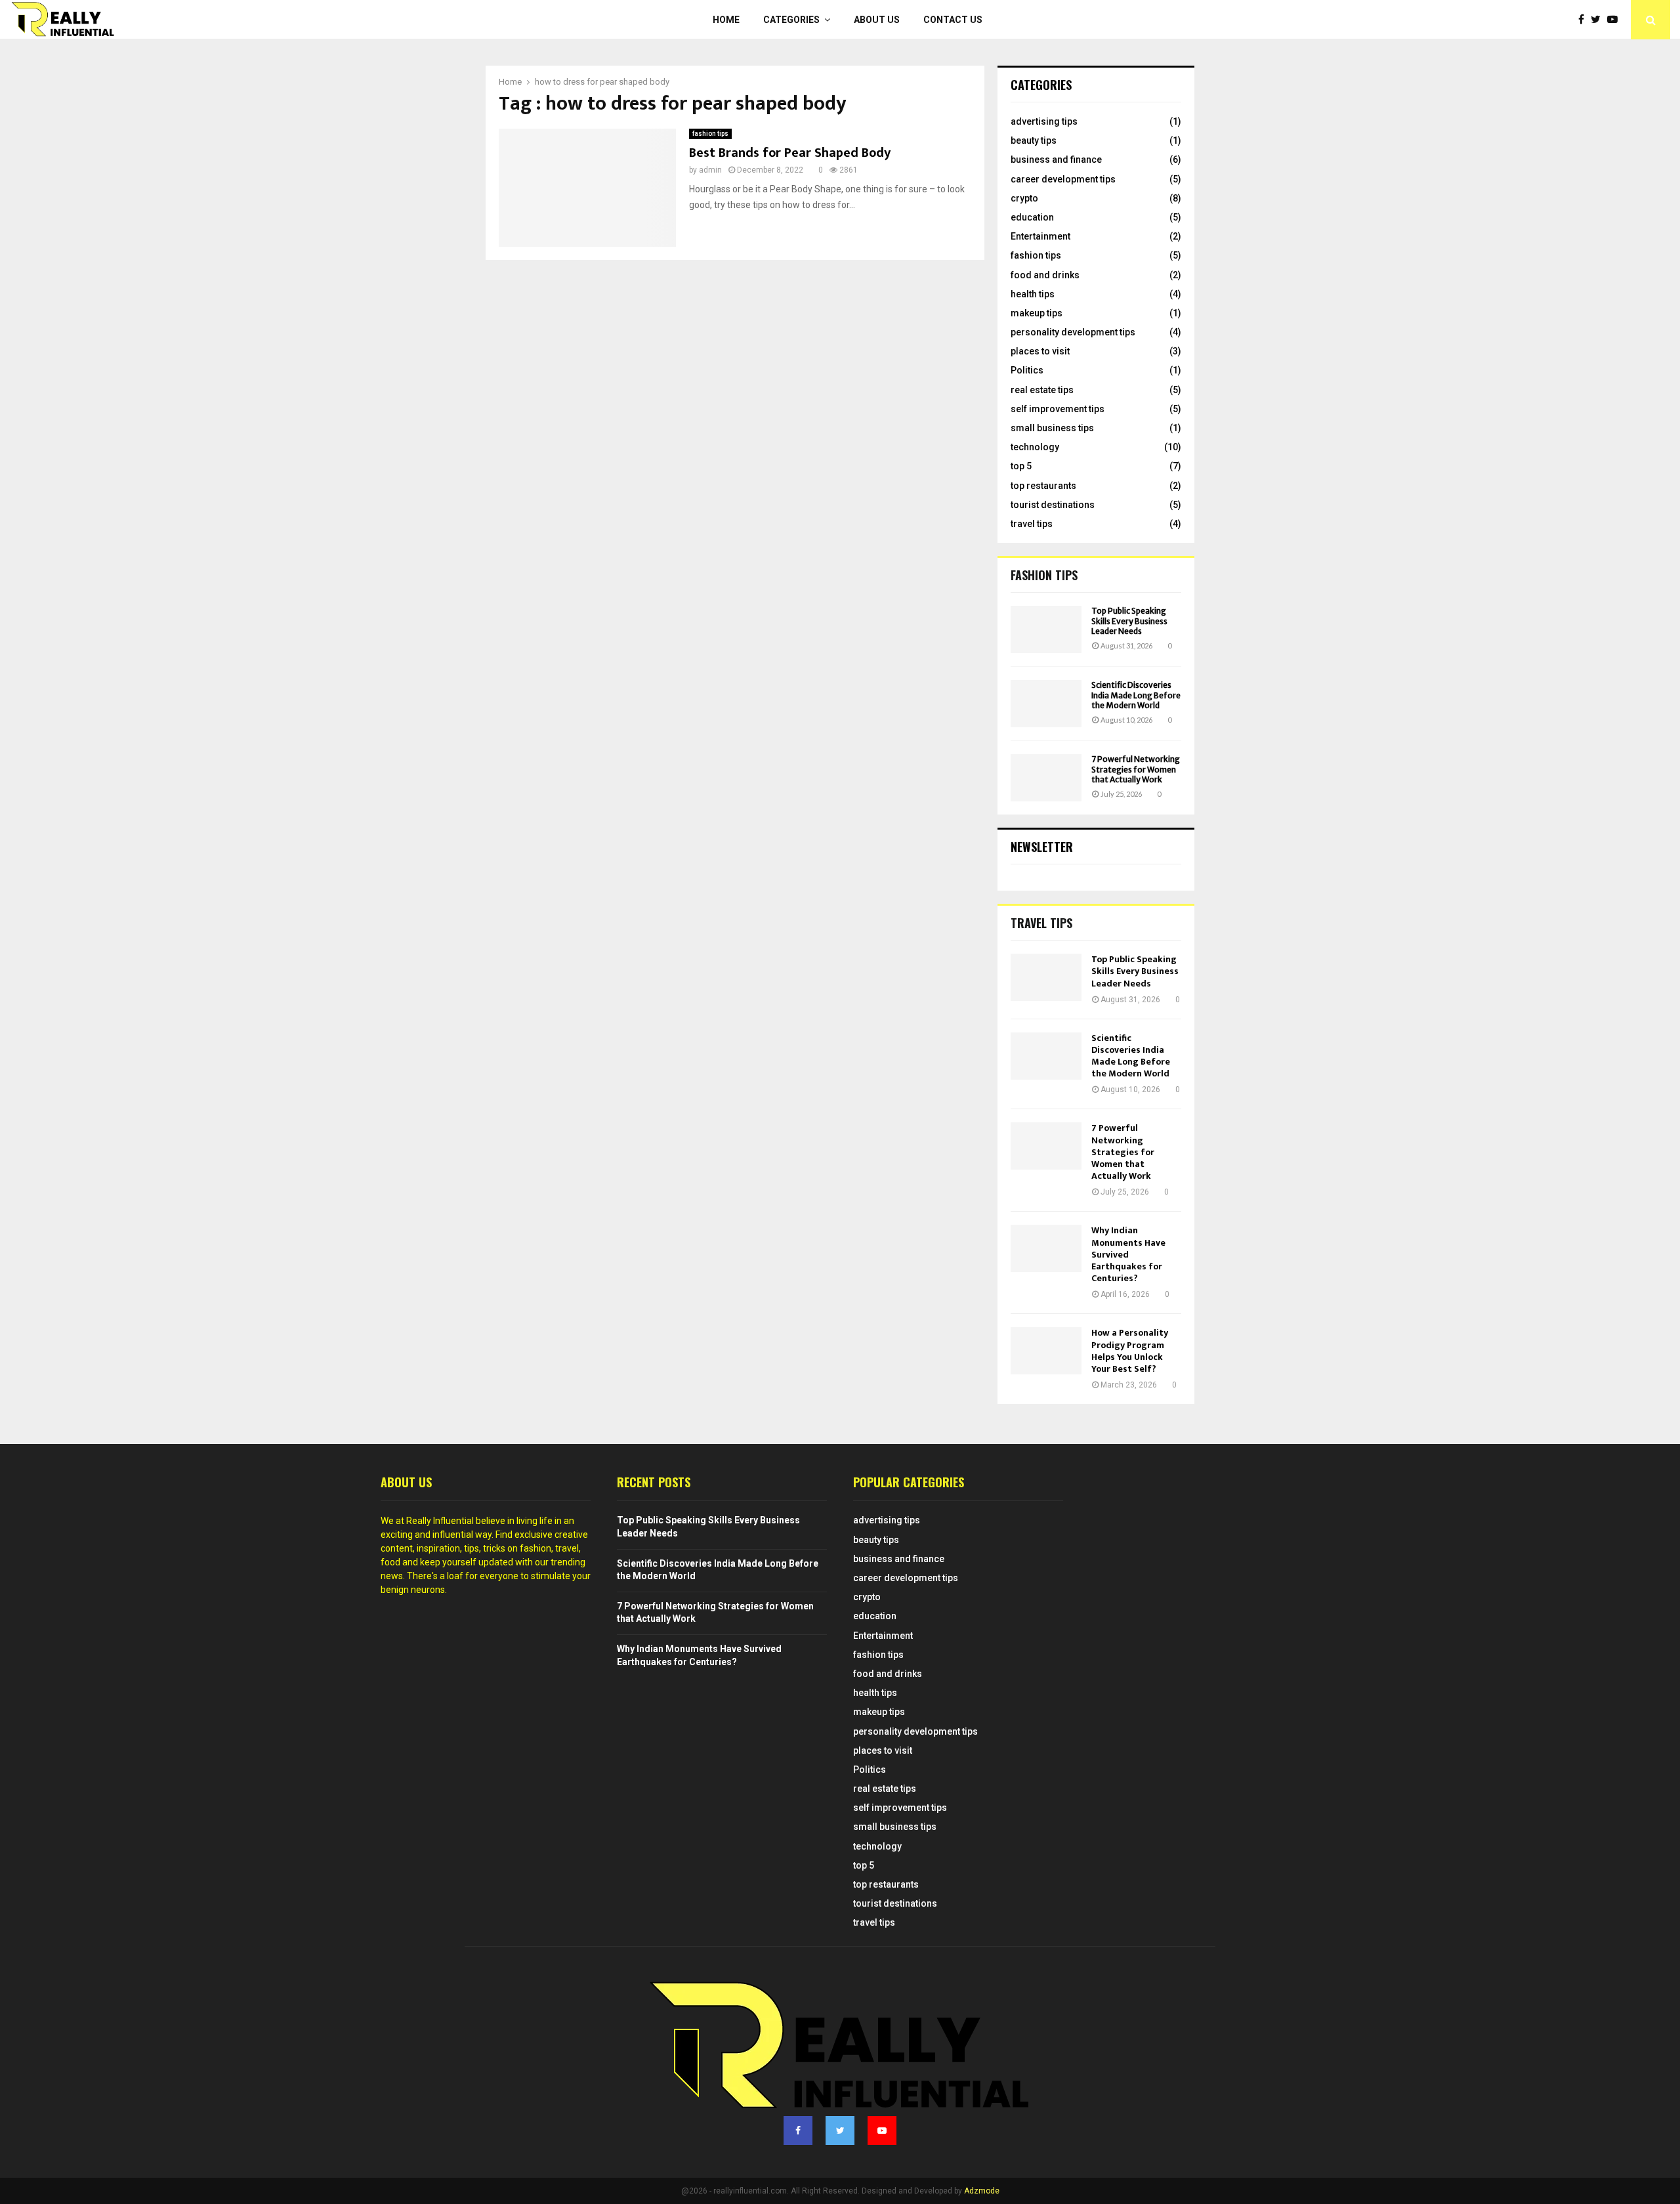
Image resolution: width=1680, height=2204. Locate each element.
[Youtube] (1616, 20)
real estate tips (1042, 390)
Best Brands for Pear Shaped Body (790, 153)
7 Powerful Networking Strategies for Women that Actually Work (1136, 769)
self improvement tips (1058, 409)
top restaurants (1043, 486)
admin (710, 170)
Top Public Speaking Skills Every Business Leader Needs (1129, 621)
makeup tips (1037, 313)
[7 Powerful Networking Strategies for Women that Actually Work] (1046, 778)
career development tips (1063, 179)
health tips (1033, 294)
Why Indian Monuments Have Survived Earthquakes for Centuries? (1128, 1254)
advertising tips (1044, 121)
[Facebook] (1585, 20)
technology (1035, 447)
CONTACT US (953, 20)
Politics (1027, 370)
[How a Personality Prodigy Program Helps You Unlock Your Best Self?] (1046, 1351)
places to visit (1040, 351)
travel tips (1032, 524)
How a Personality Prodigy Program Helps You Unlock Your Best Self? (1130, 1351)
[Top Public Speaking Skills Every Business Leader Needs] (1046, 629)
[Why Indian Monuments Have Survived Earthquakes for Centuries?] (1046, 1248)
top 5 (1021, 466)
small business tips (1052, 428)
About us (406, 1482)
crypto (1024, 198)
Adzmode (982, 2191)
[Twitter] (1599, 20)
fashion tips (710, 134)
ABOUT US (877, 20)
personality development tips (1073, 332)
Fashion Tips (1044, 575)
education (1032, 217)
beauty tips (1034, 140)
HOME (726, 20)
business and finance (1056, 159)
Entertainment (1040, 236)
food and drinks (1045, 275)
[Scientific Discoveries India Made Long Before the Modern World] (1046, 704)
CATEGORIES (791, 20)
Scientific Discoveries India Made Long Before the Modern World (1136, 695)
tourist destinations (1053, 505)
